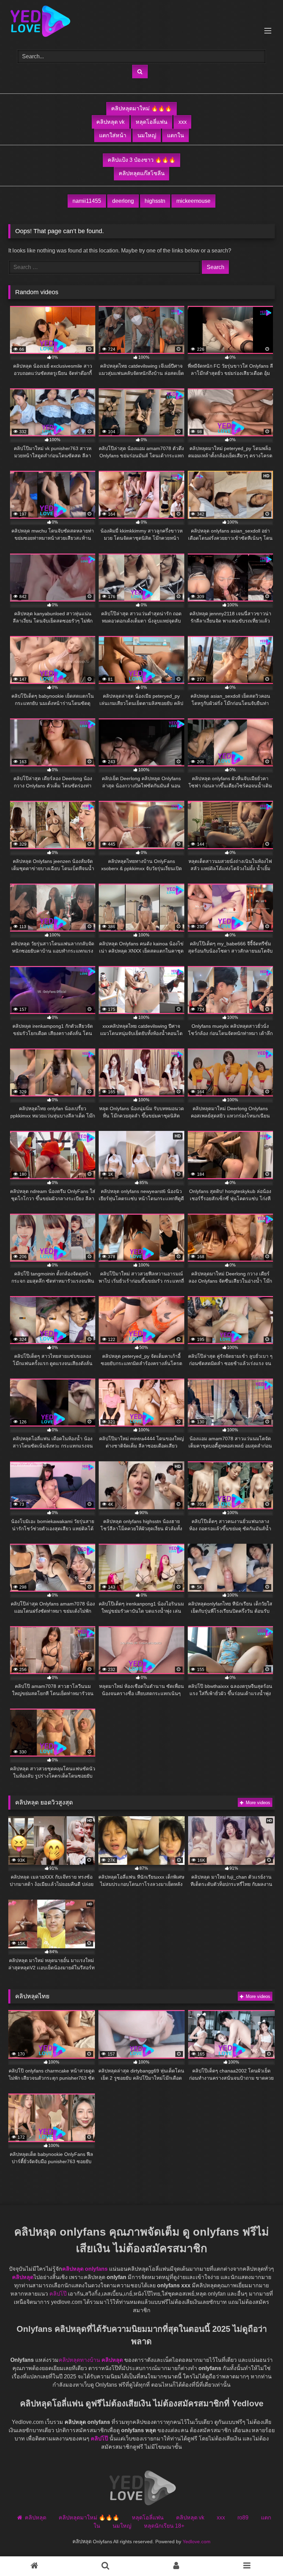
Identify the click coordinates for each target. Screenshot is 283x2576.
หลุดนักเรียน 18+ (164, 2526)
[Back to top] (255, 2552)
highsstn (155, 201)
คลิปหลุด (23, 2277)
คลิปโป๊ (58, 2294)
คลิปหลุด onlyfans (85, 2269)
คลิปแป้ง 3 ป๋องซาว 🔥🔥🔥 (142, 160)
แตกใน (175, 135)
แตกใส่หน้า (113, 135)
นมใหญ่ (147, 135)
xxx (183, 122)
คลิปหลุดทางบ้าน (79, 2360)
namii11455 (87, 201)
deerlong (123, 201)
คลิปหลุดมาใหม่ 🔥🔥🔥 (141, 108)
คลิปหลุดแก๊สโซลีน (142, 173)
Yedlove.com (197, 2542)
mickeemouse (193, 201)
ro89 (243, 2518)
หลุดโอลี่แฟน (152, 122)
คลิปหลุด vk (110, 122)
